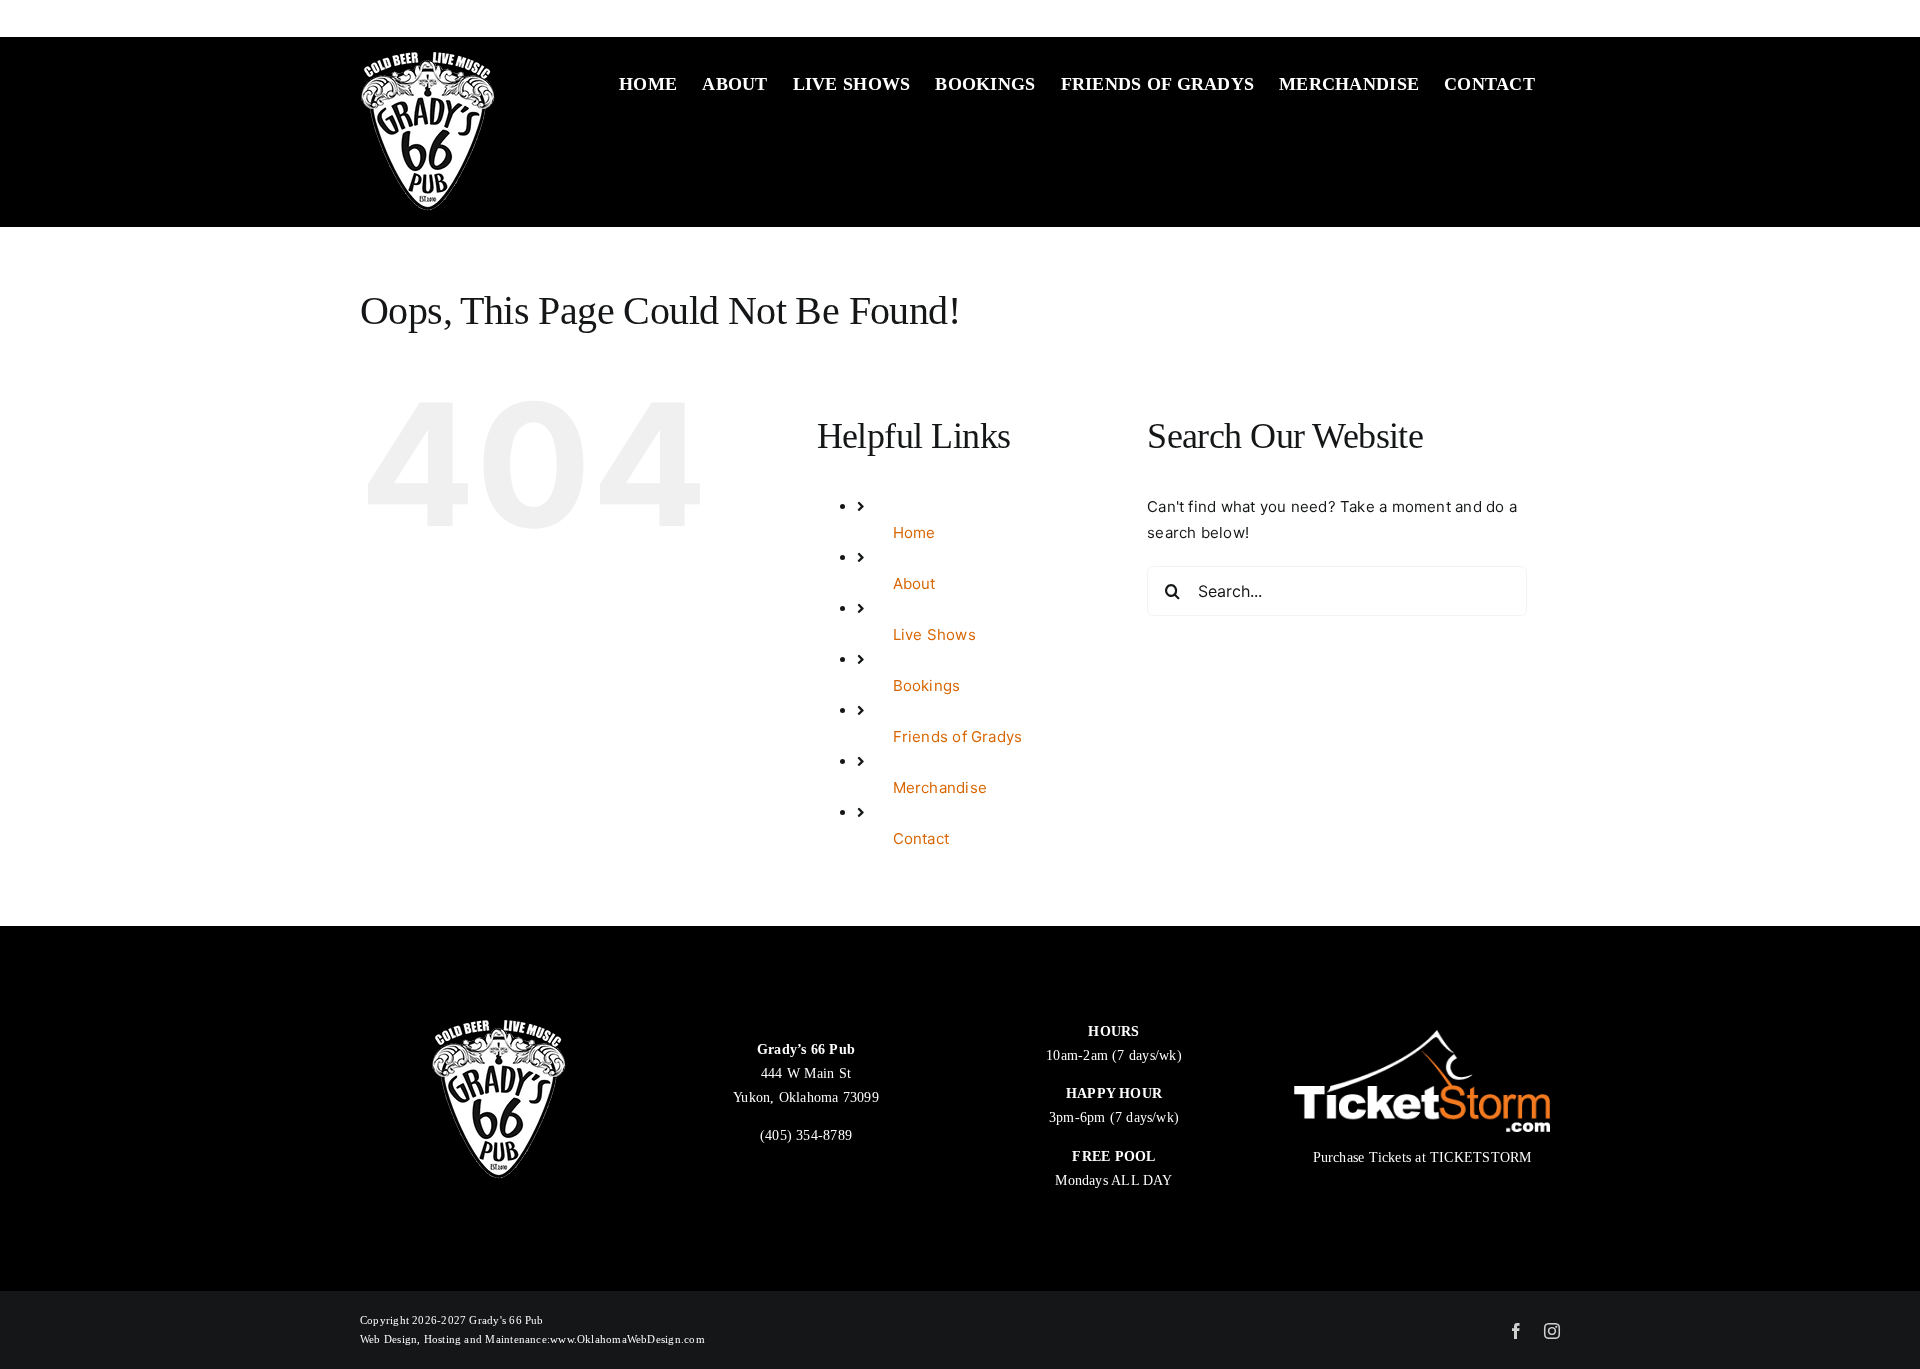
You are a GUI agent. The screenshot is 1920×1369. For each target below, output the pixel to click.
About (914, 583)
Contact (921, 838)
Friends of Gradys (958, 736)
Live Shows (934, 634)
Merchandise (940, 787)
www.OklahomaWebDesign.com (627, 1339)
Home (914, 532)
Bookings (927, 685)
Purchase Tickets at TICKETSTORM (1422, 1157)
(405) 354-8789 (806, 1135)
